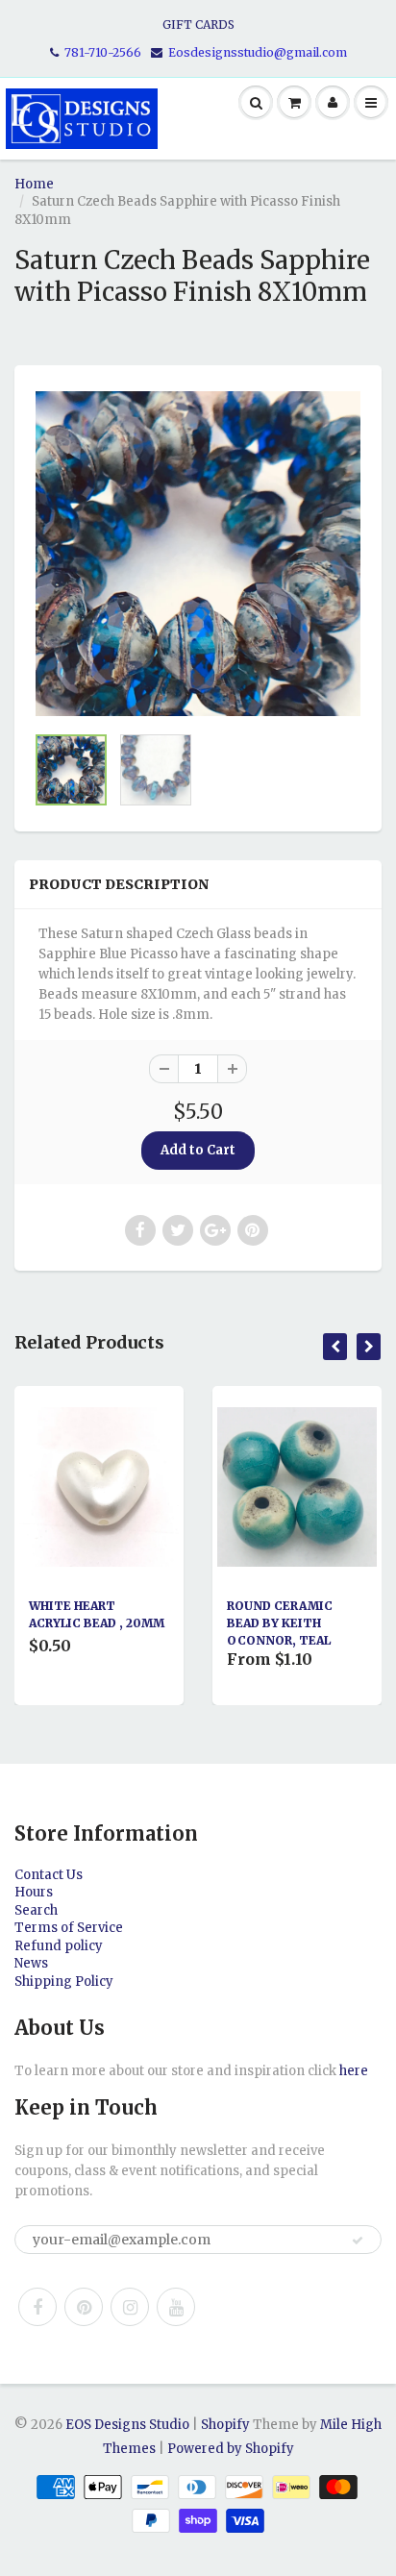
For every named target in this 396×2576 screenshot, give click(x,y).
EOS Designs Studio (127, 2425)
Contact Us (49, 1875)
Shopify (225, 2425)
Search (36, 1910)
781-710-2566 (103, 52)
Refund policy (59, 1946)
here (354, 2071)
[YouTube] (176, 2307)
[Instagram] (130, 2307)
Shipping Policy (64, 1982)
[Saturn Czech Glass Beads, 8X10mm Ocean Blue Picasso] (198, 554)
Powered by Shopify (231, 2449)
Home (34, 184)
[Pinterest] (84, 2307)
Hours (34, 1892)
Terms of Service (69, 1928)
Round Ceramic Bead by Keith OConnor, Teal (280, 1623)
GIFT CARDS (198, 25)
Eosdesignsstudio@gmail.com (258, 52)
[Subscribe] (358, 2241)
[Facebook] (37, 2307)
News (31, 1963)
